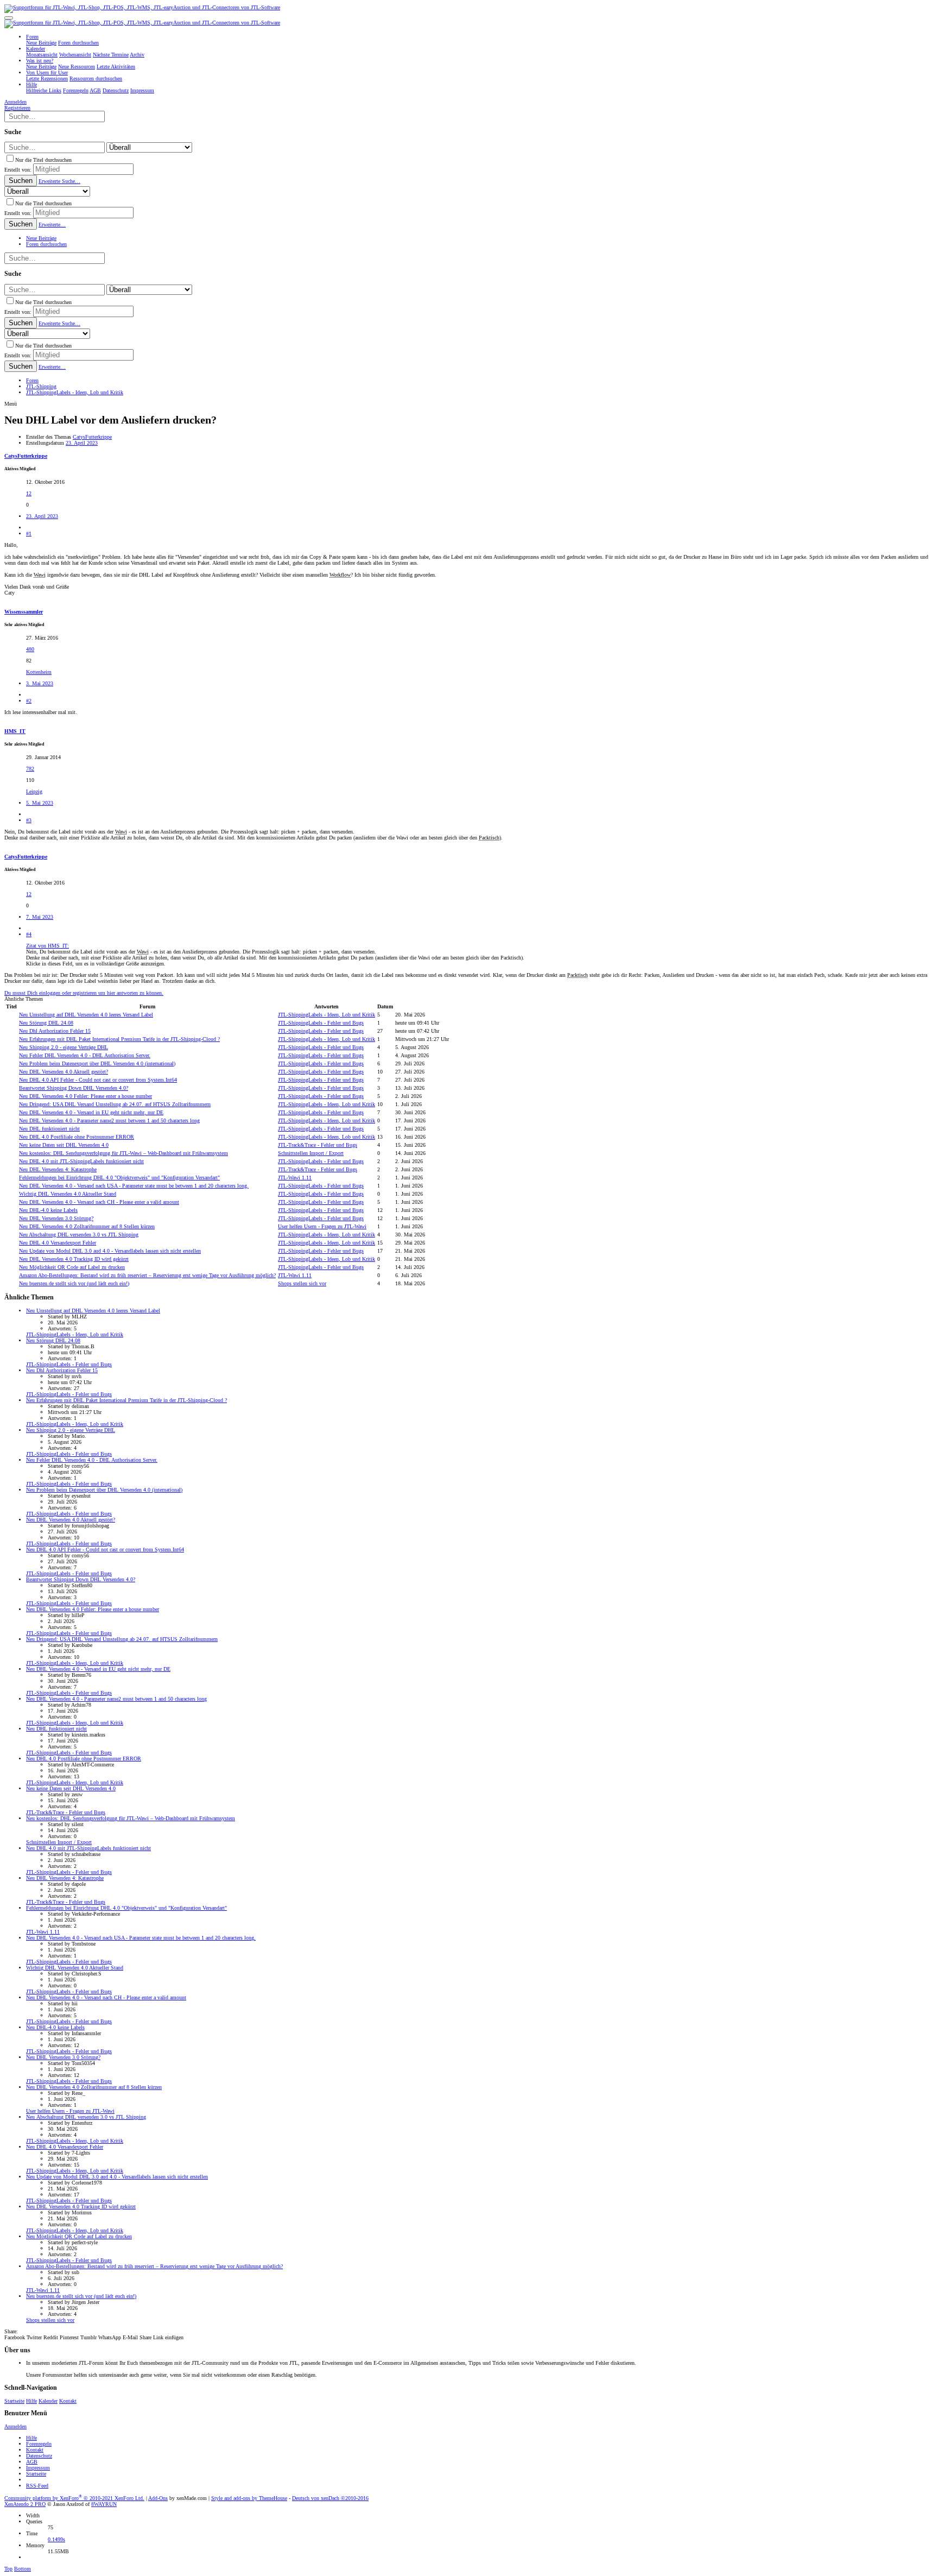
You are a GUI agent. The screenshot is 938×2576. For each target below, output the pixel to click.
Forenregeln (39, 2444)
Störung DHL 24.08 (46, 1023)
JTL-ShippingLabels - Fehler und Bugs (321, 1023)
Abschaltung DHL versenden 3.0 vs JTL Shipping (79, 1235)
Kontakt (68, 2401)
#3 (29, 820)
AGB (32, 2462)
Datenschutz (39, 2456)
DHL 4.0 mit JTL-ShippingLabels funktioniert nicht (81, 1161)
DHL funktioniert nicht (49, 1129)
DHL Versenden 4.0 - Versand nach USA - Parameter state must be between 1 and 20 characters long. (134, 1186)
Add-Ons (158, 2498)
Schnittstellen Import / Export (311, 1153)
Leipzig (34, 791)
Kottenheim (39, 672)
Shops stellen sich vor (302, 1283)
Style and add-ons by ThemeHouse (249, 2498)
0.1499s (56, 2539)
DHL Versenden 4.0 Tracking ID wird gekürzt (74, 1259)
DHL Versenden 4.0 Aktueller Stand (68, 1194)
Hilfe (31, 2401)
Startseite (14, 2401)
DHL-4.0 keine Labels (48, 1210)
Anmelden (15, 2426)
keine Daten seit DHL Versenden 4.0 (64, 1145)
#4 (29, 934)
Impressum (38, 2468)
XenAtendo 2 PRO (25, 2504)
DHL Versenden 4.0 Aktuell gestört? (64, 1072)
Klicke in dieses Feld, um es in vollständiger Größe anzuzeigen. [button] (96, 964)
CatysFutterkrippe (92, 437)
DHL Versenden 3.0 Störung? (56, 1218)
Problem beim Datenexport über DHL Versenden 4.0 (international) (97, 1063)
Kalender (48, 2401)
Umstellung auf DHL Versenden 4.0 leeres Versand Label (86, 1015)
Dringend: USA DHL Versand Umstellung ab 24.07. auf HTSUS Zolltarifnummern (115, 1104)
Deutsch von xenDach (330, 2498)
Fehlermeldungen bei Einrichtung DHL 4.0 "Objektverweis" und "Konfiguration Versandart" (119, 1177)
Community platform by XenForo (74, 2498)
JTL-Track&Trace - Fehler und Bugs (318, 1145)
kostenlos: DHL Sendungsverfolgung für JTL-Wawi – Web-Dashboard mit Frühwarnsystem (123, 1153)
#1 (29, 533)
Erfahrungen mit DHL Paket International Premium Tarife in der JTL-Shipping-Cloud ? (119, 1039)
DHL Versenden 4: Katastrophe (58, 1169)
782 (30, 769)
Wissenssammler (24, 612)
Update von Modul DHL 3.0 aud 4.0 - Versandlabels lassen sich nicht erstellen (110, 1251)
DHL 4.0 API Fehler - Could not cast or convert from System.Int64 (98, 1080)
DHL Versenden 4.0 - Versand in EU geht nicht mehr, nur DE (91, 1112)
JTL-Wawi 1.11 (295, 1177)
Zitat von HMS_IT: (47, 946)
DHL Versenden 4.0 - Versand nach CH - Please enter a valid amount (99, 1202)
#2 (29, 701)
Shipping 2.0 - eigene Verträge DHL (64, 1047)
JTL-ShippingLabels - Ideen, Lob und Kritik (327, 1015)
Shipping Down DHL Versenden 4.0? (74, 1088)
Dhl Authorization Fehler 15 (55, 1031)
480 (30, 649)
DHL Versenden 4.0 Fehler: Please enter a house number (85, 1096)
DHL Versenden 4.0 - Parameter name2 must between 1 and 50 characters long (109, 1120)
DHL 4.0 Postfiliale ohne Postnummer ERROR (77, 1137)
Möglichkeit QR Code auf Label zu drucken (72, 1267)
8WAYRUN (104, 2504)
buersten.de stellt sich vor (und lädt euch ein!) (74, 1283)
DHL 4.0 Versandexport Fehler (58, 1243)
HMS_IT (15, 731)
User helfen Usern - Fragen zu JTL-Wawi (322, 1226)
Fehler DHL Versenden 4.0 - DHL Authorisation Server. (85, 1055)
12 (29, 493)
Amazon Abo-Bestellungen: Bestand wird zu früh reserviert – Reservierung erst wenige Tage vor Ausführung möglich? (147, 1275)
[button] (9, 18)
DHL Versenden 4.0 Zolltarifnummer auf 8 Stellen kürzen (87, 1226)
